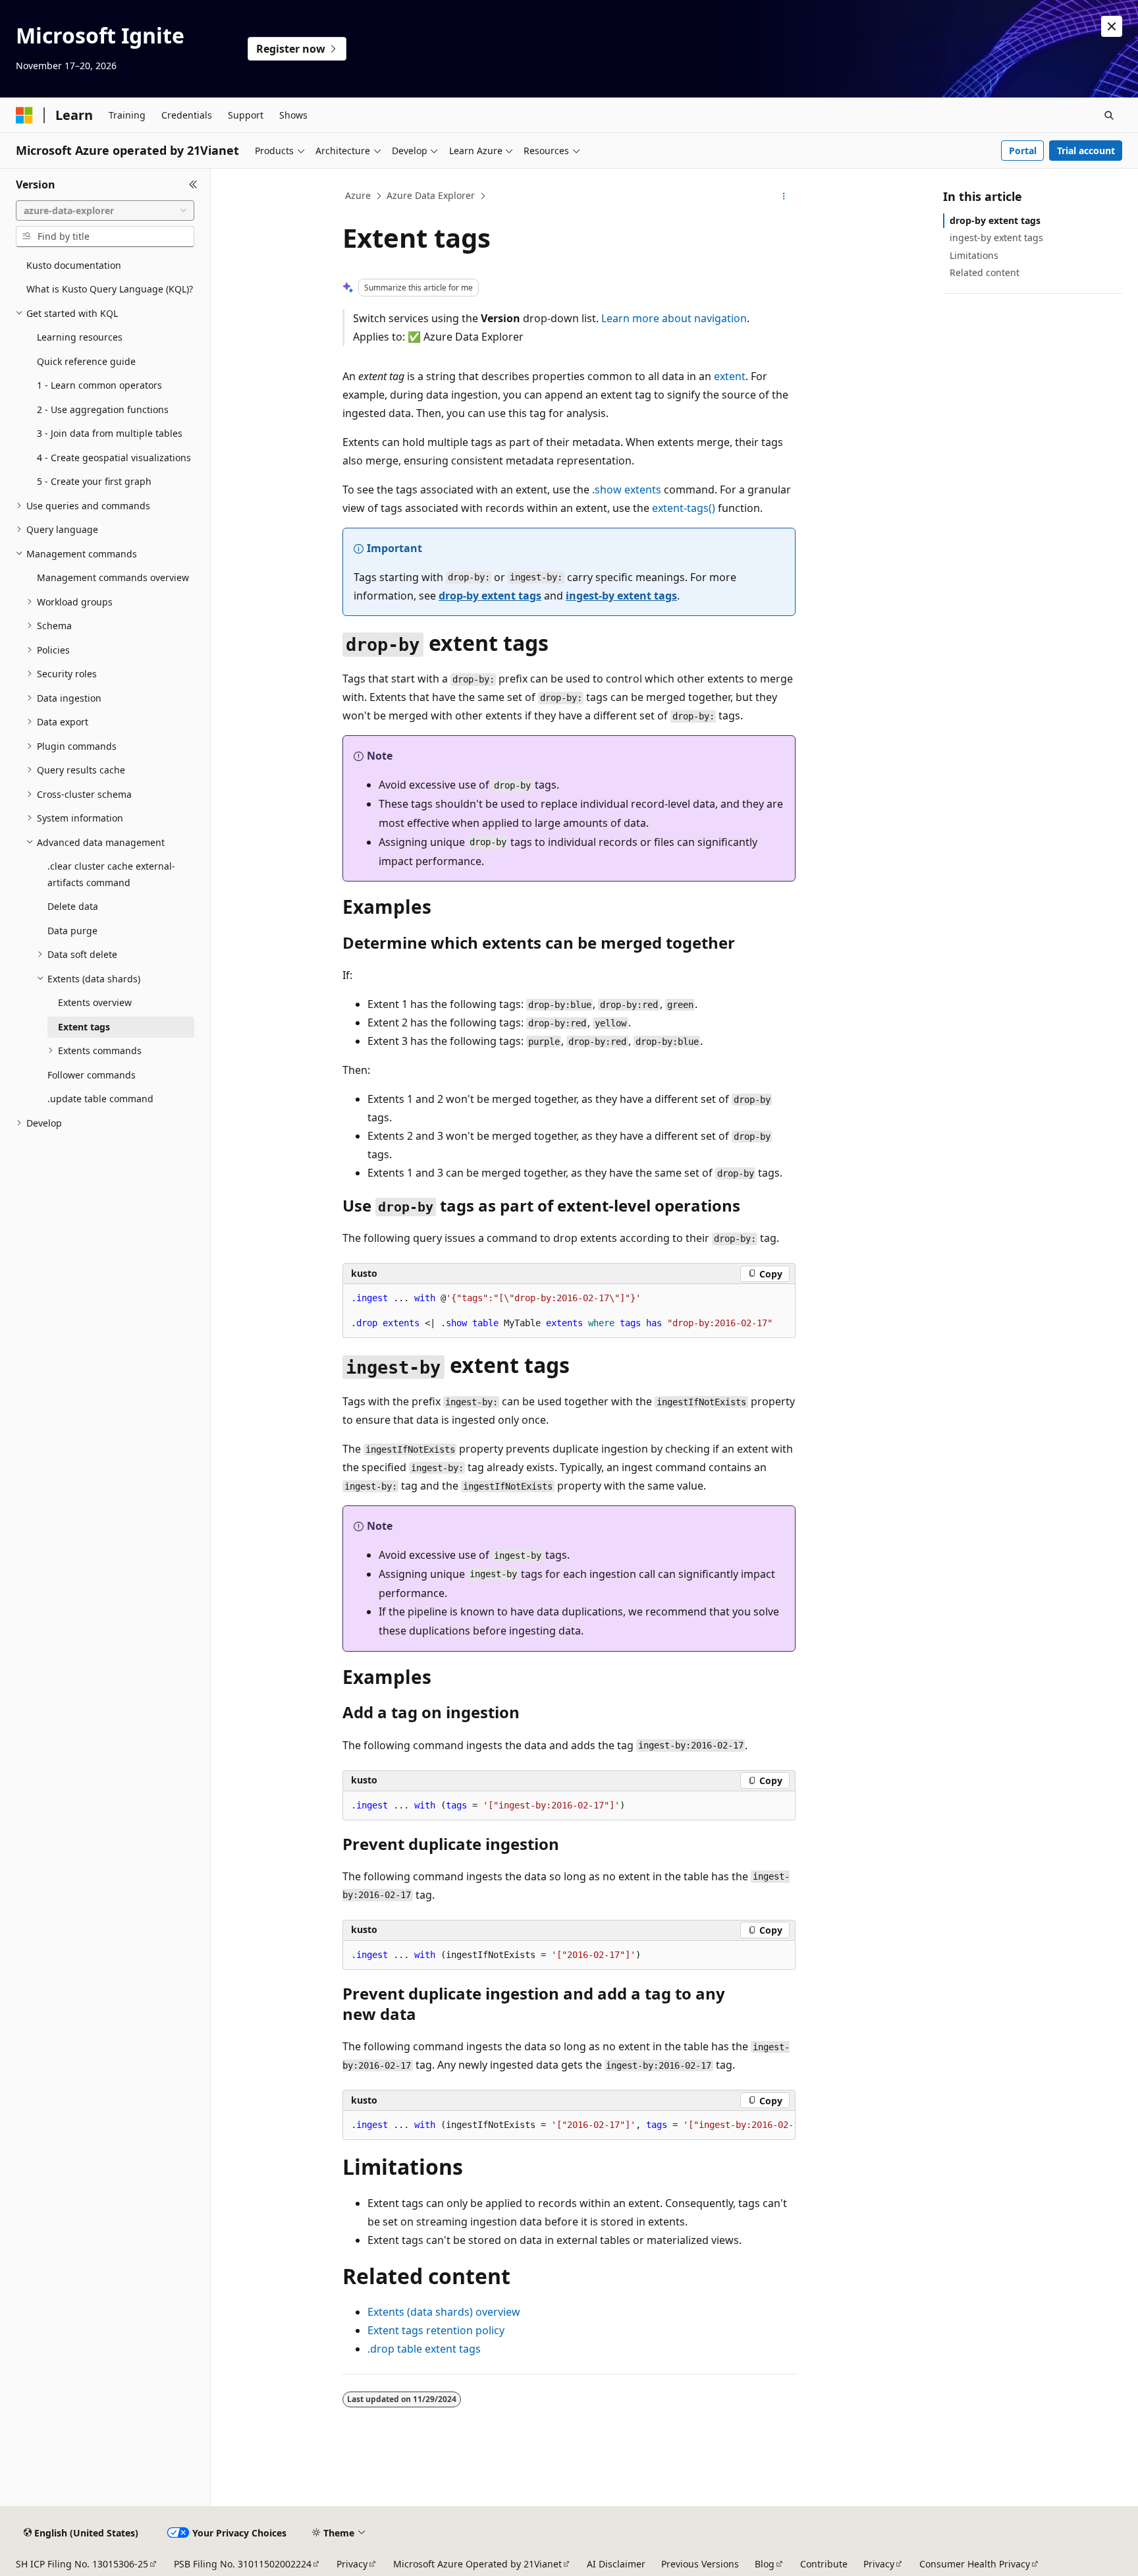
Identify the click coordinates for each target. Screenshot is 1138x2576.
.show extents (627, 490)
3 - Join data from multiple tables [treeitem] (110, 433)
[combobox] (105, 211)
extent (730, 376)
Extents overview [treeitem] (95, 1002)
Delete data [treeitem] (73, 906)
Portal (1023, 151)
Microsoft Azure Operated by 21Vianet (477, 2564)
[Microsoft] (24, 115)
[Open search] (1109, 115)
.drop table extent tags (424, 2349)
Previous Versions (700, 2564)
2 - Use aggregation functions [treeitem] (103, 409)
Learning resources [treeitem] (80, 337)
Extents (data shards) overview (444, 2312)
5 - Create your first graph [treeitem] (94, 481)
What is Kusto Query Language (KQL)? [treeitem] (110, 289)
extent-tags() (684, 508)
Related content (985, 272)
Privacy (352, 2564)
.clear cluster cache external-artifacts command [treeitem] (111, 874)
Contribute (824, 2564)
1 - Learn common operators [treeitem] (99, 385)
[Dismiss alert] (1112, 26)
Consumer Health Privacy (975, 2564)
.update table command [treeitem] (100, 1099)
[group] (569, 2125)
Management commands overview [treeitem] (113, 577)
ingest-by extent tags (621, 596)
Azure (358, 195)
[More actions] (784, 196)
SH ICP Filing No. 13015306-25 (82, 2564)
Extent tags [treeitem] (84, 1027)
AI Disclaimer (616, 2564)
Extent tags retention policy (436, 2330)
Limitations (974, 255)
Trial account (1086, 151)
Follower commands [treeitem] (92, 1075)
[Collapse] (193, 184)
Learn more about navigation (674, 318)
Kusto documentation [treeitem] (74, 265)
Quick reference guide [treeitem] (86, 361)
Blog (765, 2564)
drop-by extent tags (490, 596)
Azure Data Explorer (431, 195)
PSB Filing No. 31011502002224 (243, 2564)
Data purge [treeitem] (72, 931)
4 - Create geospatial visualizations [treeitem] (114, 458)
